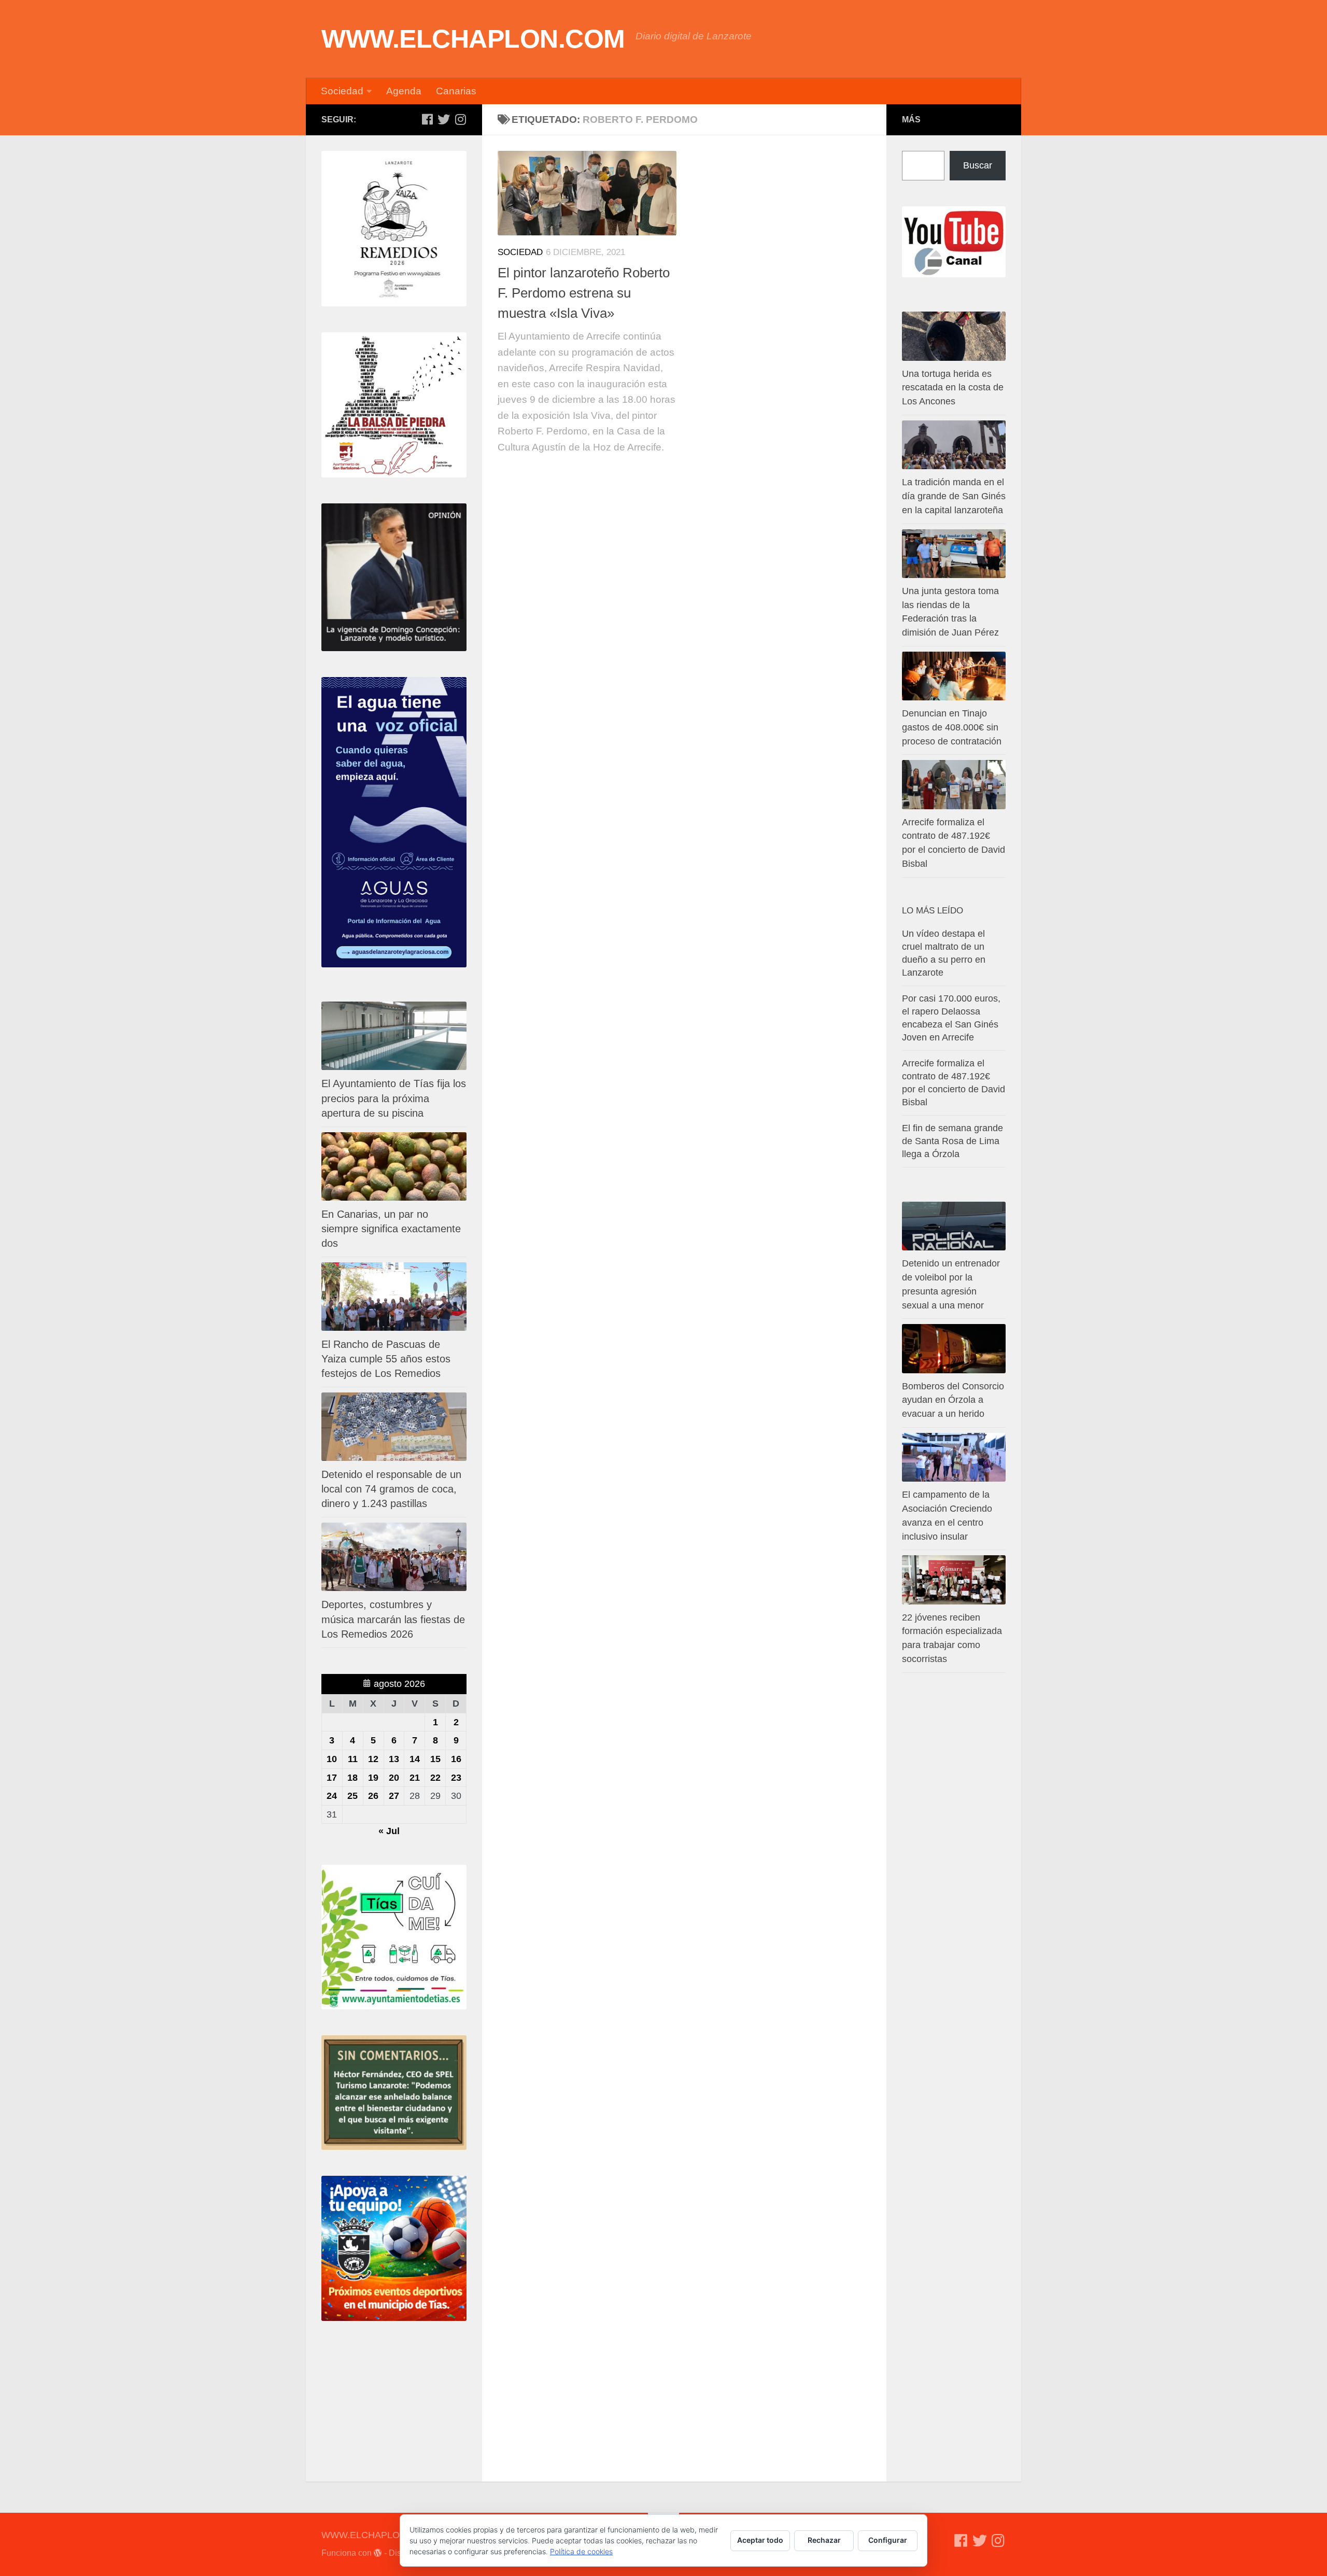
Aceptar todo (760, 2540)
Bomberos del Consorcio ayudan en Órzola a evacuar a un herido (953, 1400)
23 (456, 1778)
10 (332, 1759)
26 (373, 1796)
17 (332, 1778)
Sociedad (342, 91)
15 (435, 1759)
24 (332, 1796)
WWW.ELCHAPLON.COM (473, 39)
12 (373, 1759)
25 (352, 1796)
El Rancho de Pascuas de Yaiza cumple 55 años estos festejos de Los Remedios (386, 1359)
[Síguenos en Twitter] (444, 119)
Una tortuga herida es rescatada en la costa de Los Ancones (953, 388)
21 (415, 1778)
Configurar (888, 2540)
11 (353, 1759)
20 (394, 1778)
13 (394, 1759)
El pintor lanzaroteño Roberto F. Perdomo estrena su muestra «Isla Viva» (584, 293)
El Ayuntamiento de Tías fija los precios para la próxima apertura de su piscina (394, 1098)
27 (394, 1796)
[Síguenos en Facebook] (427, 119)
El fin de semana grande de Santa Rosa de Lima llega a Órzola (952, 1141)
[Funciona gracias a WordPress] (378, 2553)
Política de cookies (581, 2551)
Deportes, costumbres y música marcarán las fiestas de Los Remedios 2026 (393, 1619)
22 (435, 1778)
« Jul (389, 1831)
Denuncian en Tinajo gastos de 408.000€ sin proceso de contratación (952, 727)
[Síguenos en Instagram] (460, 119)
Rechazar (824, 2540)
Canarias (456, 91)
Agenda (404, 91)
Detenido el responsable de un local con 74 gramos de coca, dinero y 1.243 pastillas (391, 1489)
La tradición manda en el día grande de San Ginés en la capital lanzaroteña (954, 496)
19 (373, 1778)
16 (456, 1759)
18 (352, 1778)
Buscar (978, 165)
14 (415, 1759)
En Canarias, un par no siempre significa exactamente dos (391, 1229)
